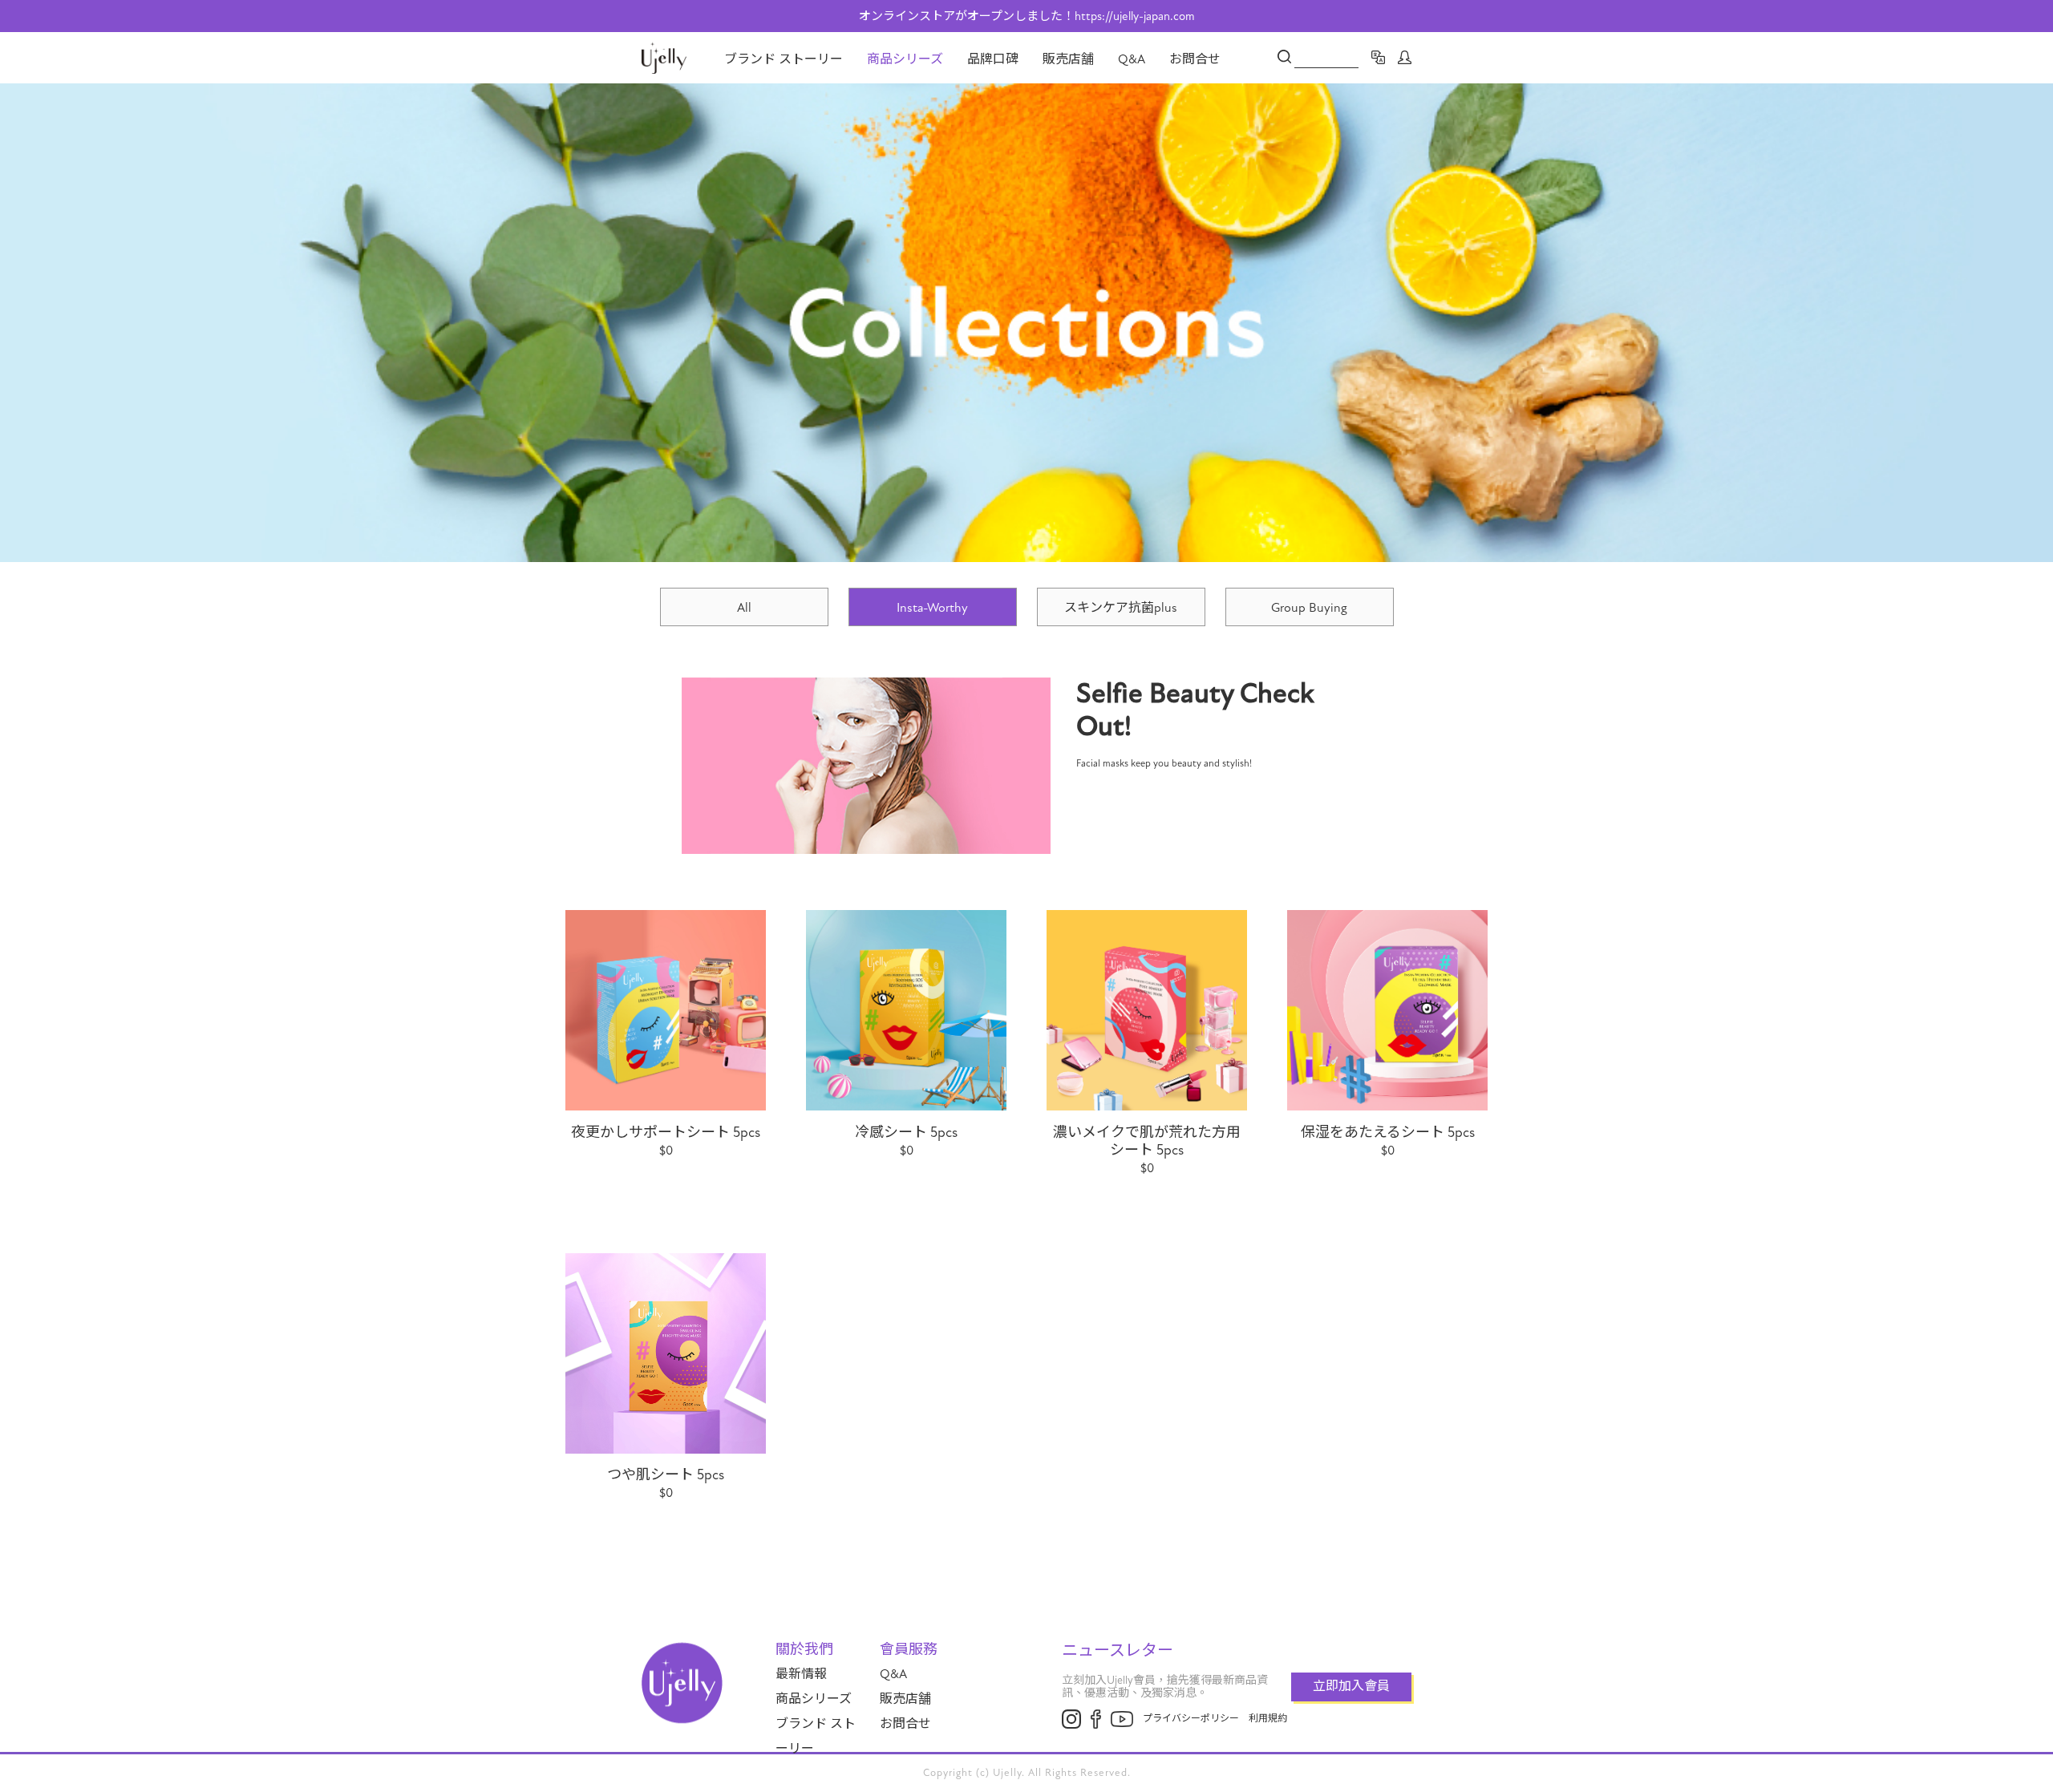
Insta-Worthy (932, 608)
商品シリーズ (905, 59)
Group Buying (1309, 608)
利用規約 (1268, 1718)
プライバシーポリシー (1191, 1718)
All (744, 608)
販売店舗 (1068, 59)
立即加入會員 (1351, 1686)
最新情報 (801, 1674)
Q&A (1132, 59)
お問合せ (1195, 59)
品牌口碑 (993, 59)
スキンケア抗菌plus (1121, 608)
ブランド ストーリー (784, 59)
